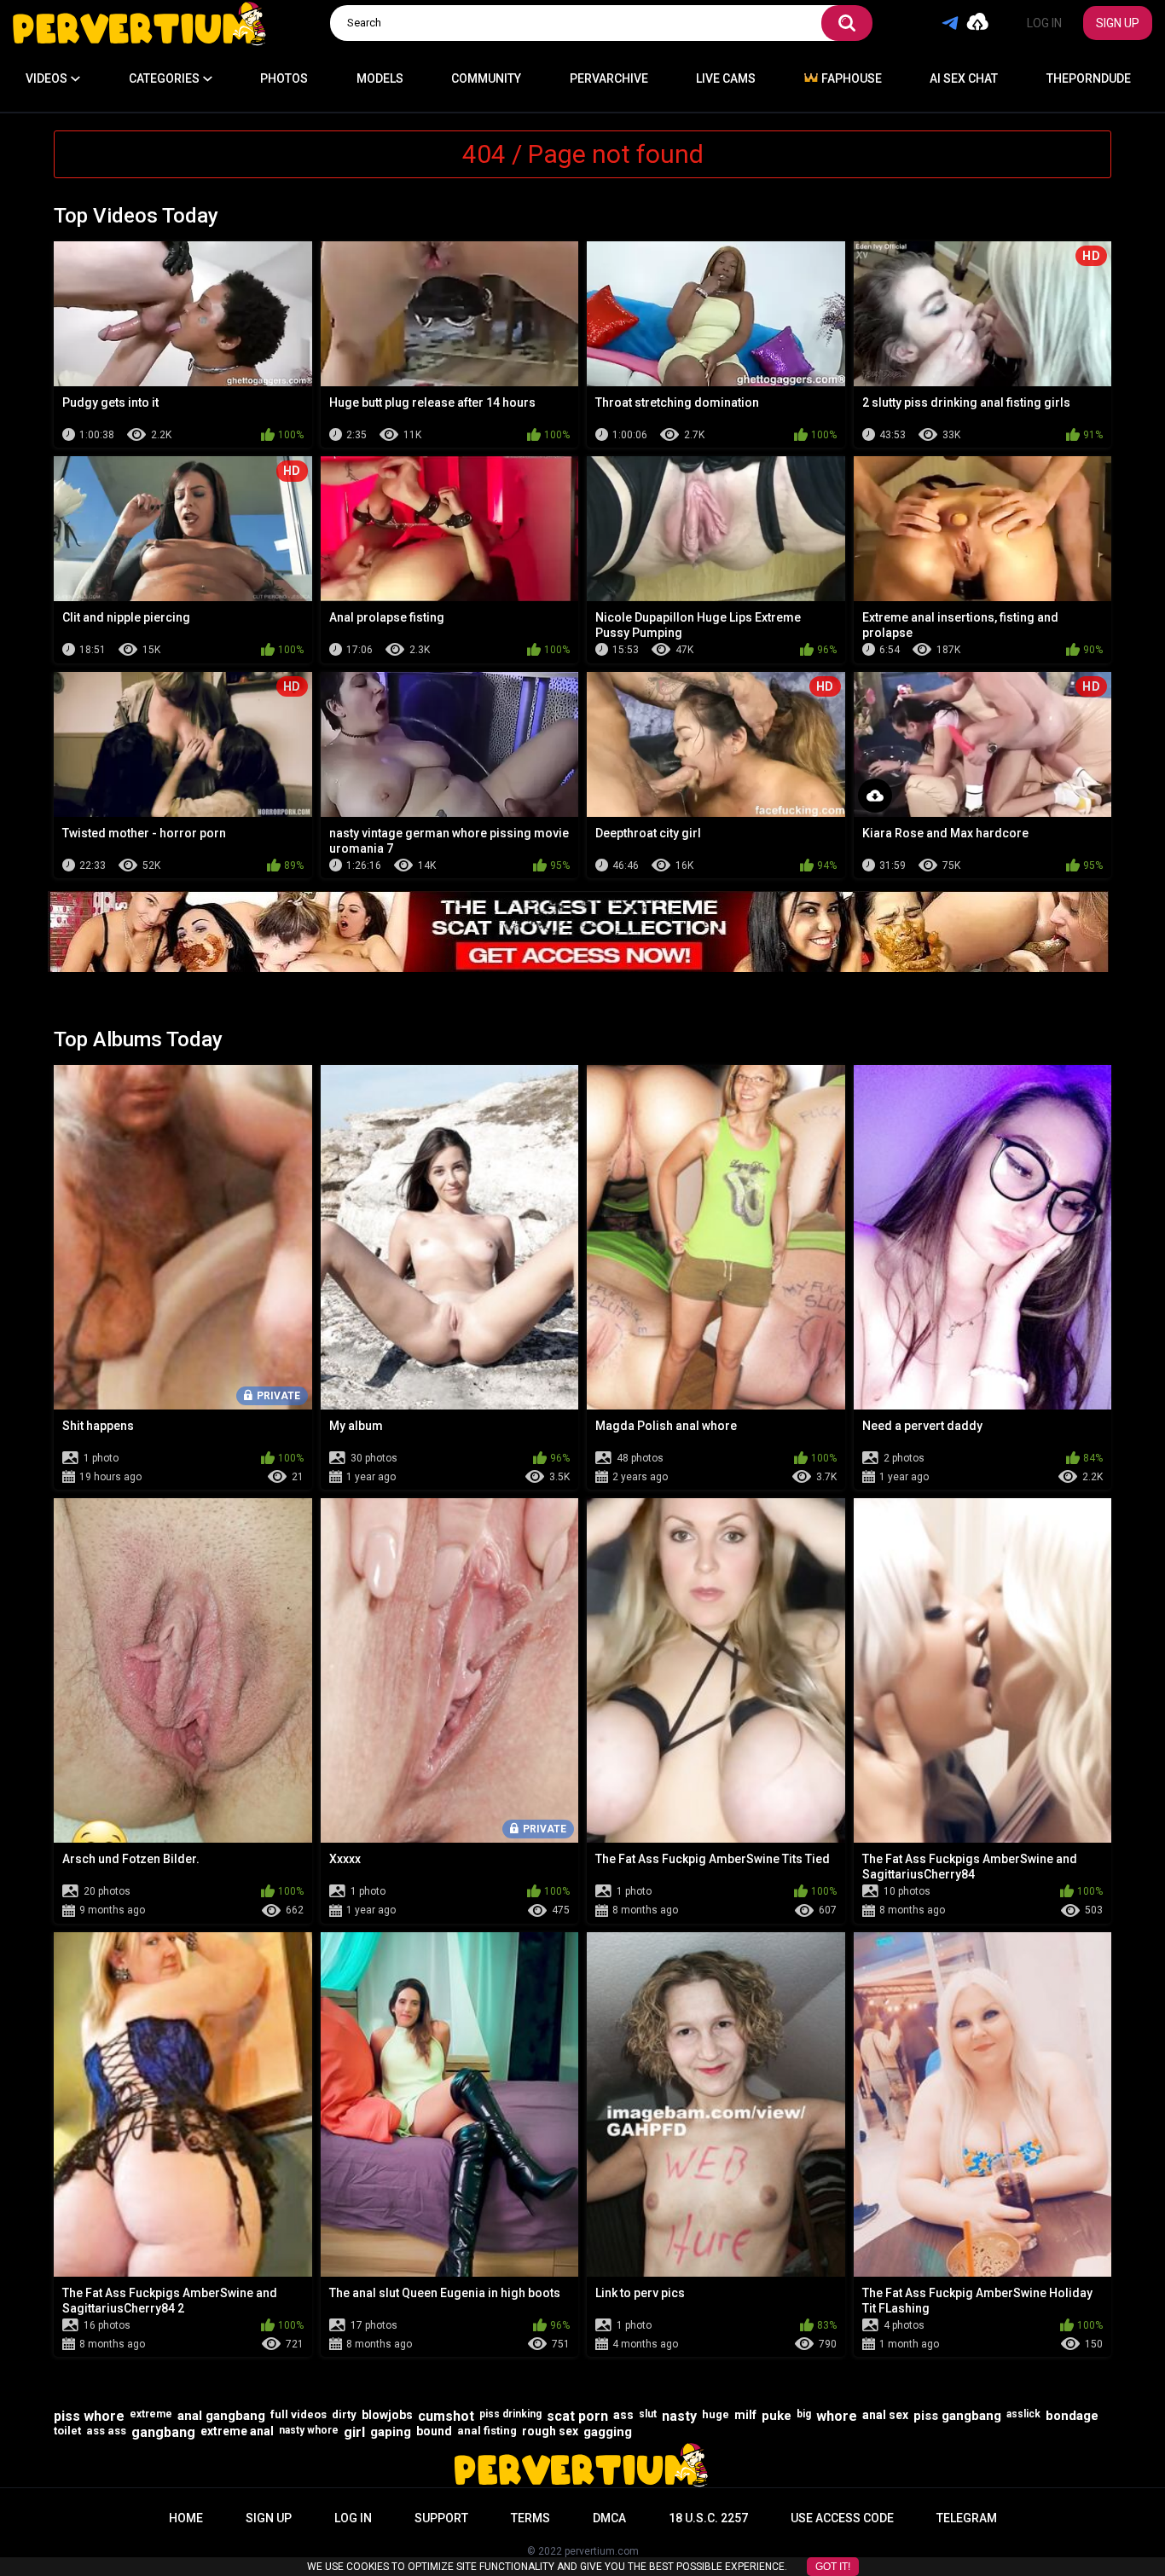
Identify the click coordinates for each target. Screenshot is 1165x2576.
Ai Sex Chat (964, 78)
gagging (608, 2432)
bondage (1072, 2416)
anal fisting (487, 2431)
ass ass (106, 2431)
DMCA (609, 2518)
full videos (298, 2414)
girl (354, 2432)
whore (837, 2416)
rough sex (550, 2431)
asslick (1023, 2414)
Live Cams (726, 78)
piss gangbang (957, 2416)
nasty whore (309, 2430)
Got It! (833, 2567)
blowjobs (387, 2415)
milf (745, 2415)
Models (380, 78)
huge (716, 2414)
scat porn (577, 2416)
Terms (530, 2518)
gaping (391, 2432)
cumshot (446, 2416)
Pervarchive (609, 78)
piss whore (89, 2416)
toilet (67, 2431)
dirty (344, 2414)
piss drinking (510, 2414)
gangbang (163, 2432)
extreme (151, 2414)
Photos (284, 78)
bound (434, 2431)
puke (777, 2416)
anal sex (885, 2415)
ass (623, 2415)
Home (186, 2518)
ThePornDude (1089, 78)
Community (486, 78)
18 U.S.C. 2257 (708, 2518)
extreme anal (237, 2431)
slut (648, 2414)
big (804, 2414)
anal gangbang (221, 2416)
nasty (679, 2416)
